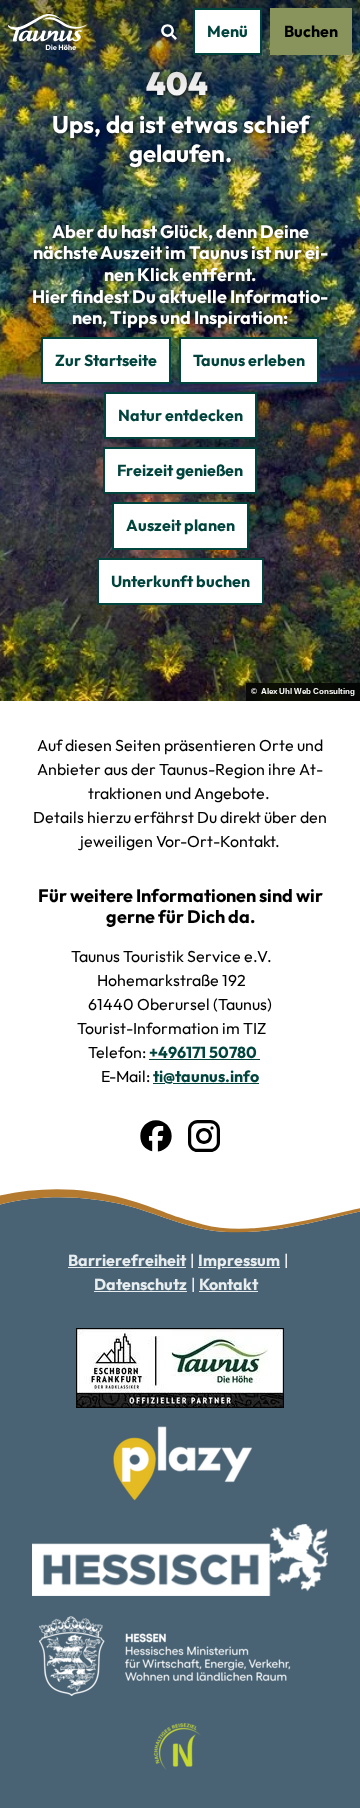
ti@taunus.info (206, 1076)
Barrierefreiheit (127, 1260)
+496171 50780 (204, 1052)
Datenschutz (140, 1284)
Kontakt (228, 1284)
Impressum (239, 1260)
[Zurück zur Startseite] (48, 32)
